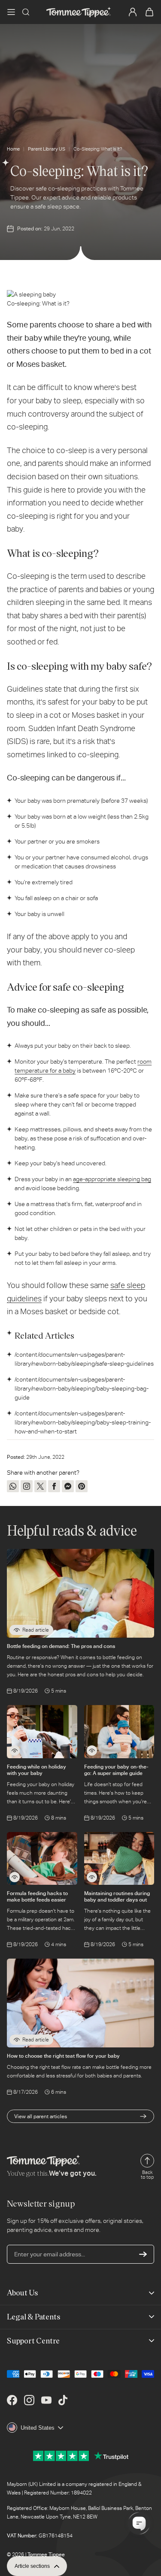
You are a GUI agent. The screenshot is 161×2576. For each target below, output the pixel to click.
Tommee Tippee (46, 2555)
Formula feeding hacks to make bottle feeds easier (37, 1896)
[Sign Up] (143, 2254)
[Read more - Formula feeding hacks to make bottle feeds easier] (15, 1877)
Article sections (32, 2566)
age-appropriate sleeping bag (112, 1179)
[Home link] (79, 12)
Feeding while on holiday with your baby (36, 1770)
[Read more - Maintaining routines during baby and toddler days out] (92, 1877)
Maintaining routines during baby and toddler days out (117, 1896)
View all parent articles (41, 2116)
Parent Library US (47, 149)
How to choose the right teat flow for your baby (63, 2056)
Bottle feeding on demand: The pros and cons (61, 1646)
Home (13, 149)
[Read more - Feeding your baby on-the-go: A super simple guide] (92, 1751)
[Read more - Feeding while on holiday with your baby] (15, 1751)
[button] (11, 12)
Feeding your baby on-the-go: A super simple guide (116, 1770)
